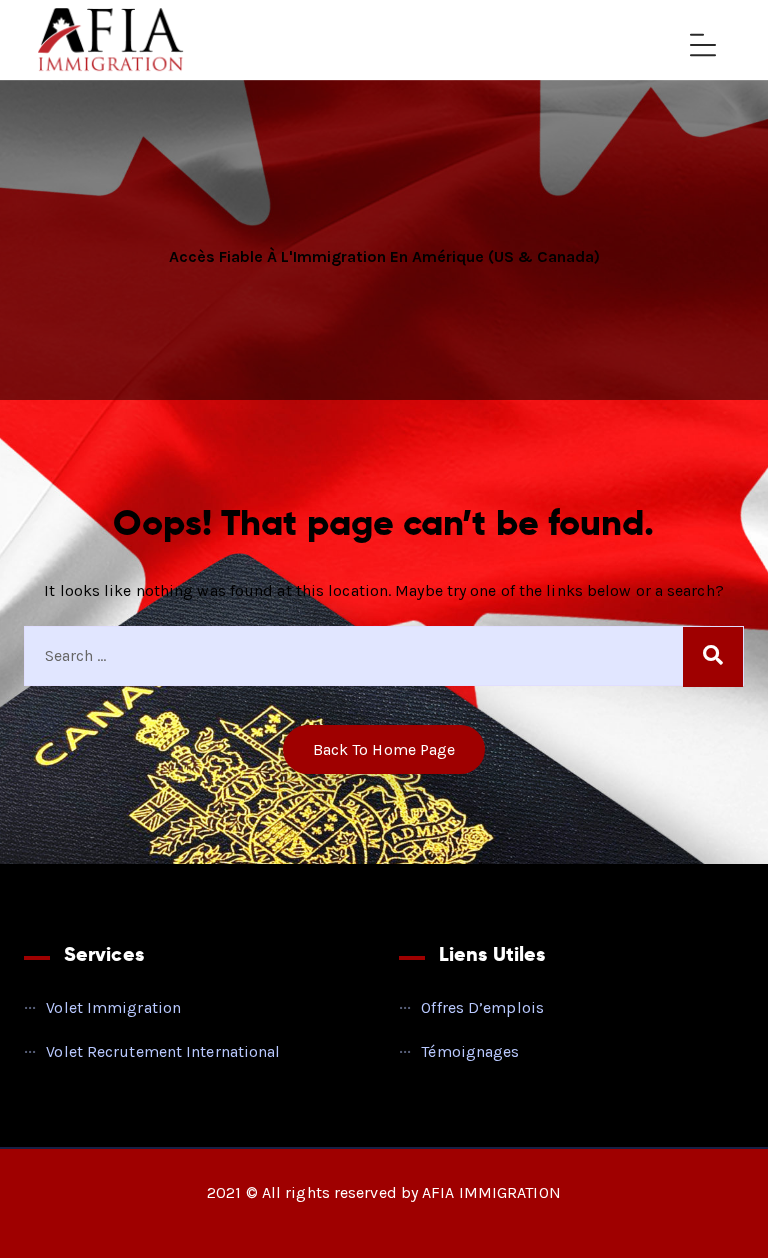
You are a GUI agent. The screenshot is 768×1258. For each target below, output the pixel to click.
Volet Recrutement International (163, 1051)
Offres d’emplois (482, 1007)
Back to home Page (384, 749)
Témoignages (470, 1051)
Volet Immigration (113, 1007)
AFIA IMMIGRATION (491, 1192)
